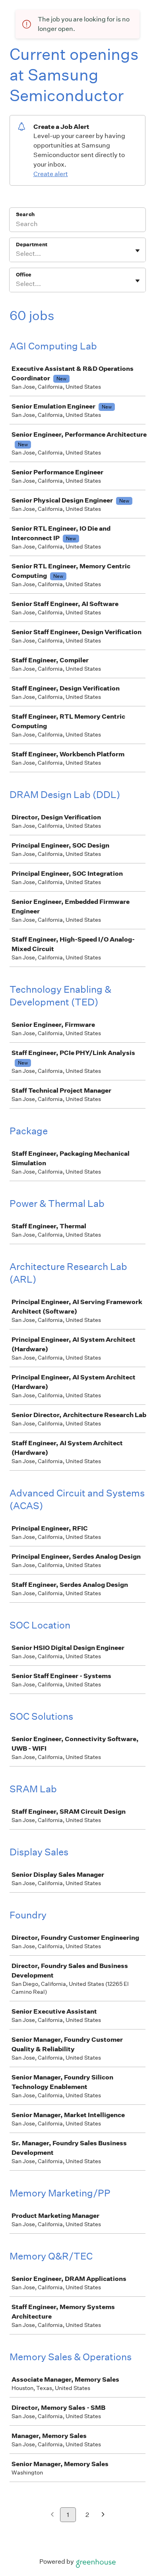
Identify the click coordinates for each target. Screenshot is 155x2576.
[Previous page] (52, 2515)
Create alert (51, 174)
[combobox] (16, 254)
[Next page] (103, 2515)
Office (24, 275)
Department (32, 245)
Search (25, 214)
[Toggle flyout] (138, 251)
